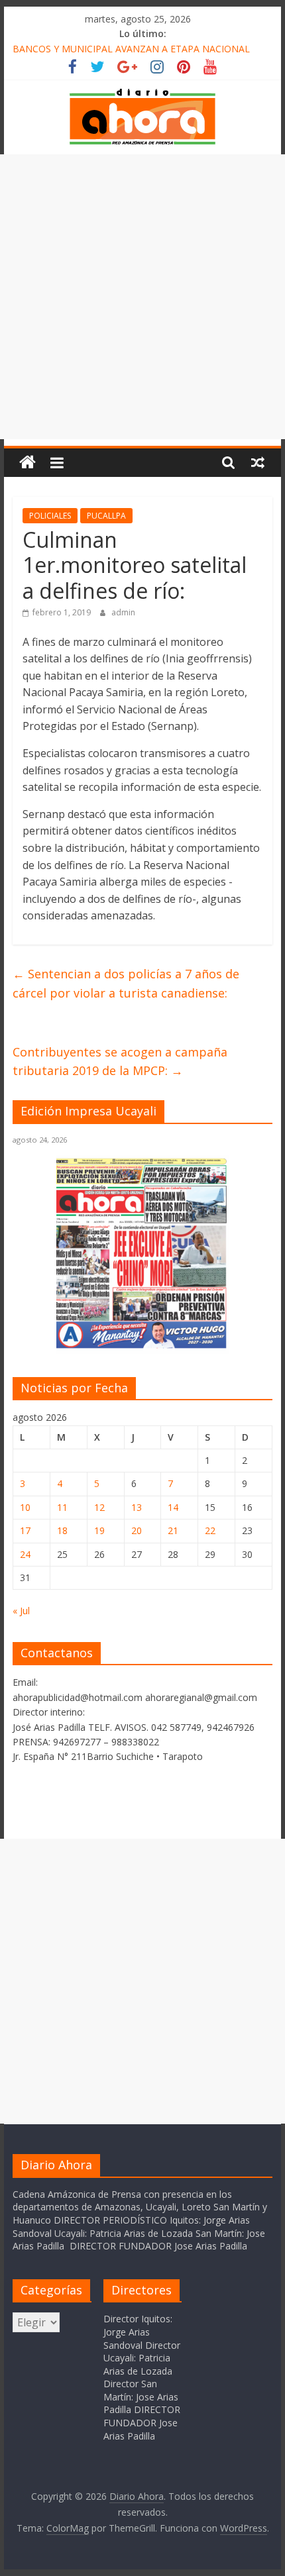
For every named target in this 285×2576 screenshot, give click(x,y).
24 (25, 1554)
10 (25, 1507)
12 (99, 1507)
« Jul (21, 1611)
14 (173, 1507)
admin (123, 612)
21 (173, 1530)
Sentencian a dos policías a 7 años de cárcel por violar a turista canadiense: (126, 983)
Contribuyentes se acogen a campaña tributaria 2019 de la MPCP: (120, 1061)
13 (137, 1507)
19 (99, 1530)
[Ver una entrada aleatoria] (258, 462)
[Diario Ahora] (28, 463)
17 (25, 1530)
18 (62, 1530)
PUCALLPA (106, 516)
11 (62, 1507)
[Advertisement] (142, 297)
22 (210, 1530)
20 (137, 1530)
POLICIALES (50, 516)
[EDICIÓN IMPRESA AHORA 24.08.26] (142, 1346)
